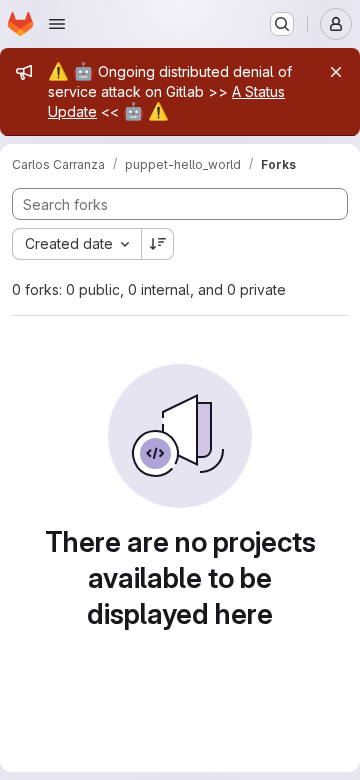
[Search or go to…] (282, 24)
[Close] (336, 72)
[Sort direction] (158, 244)
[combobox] (76, 244)
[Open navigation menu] (57, 24)
